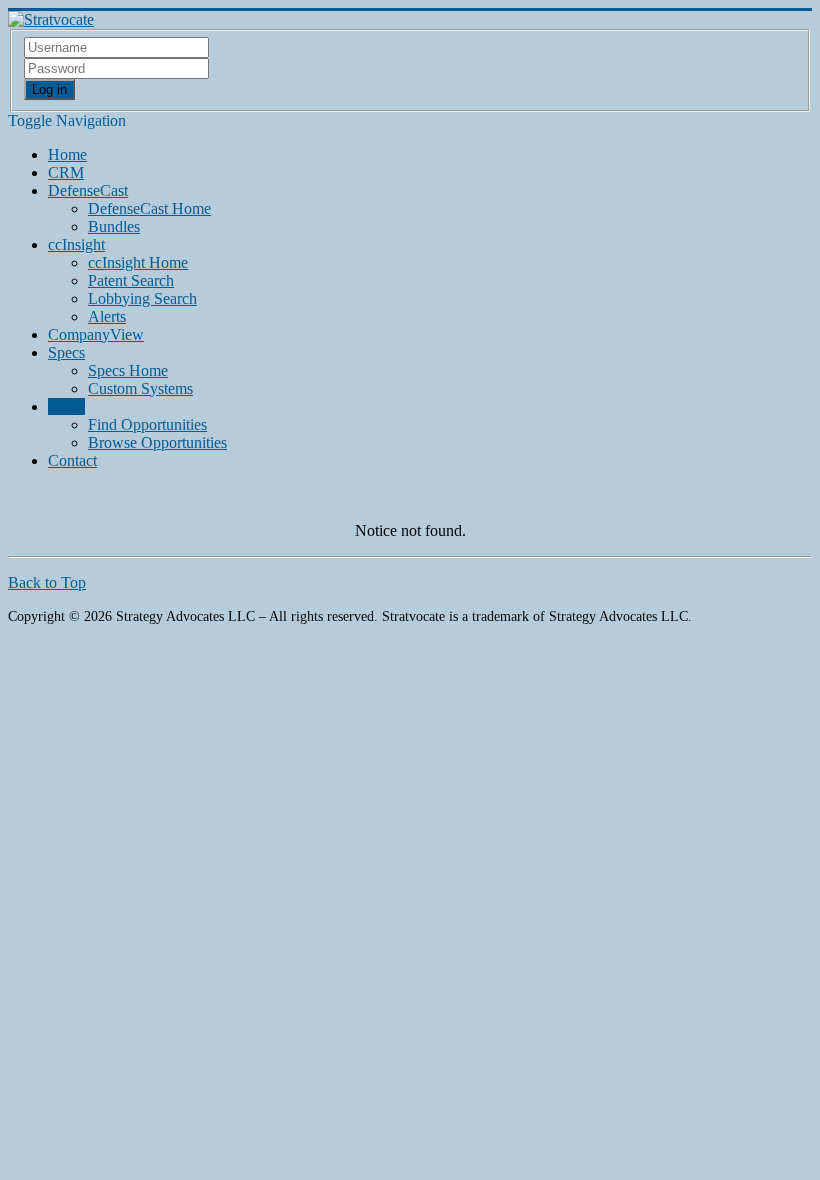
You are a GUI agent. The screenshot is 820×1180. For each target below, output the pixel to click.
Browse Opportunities (157, 442)
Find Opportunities (147, 424)
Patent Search (131, 280)
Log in (49, 89)
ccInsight (76, 244)
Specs (66, 352)
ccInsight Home (138, 262)
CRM (66, 172)
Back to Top (47, 582)
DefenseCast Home (149, 208)
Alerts (107, 316)
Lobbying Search (142, 298)
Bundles (114, 226)
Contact (72, 460)
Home (67, 154)
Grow (66, 406)
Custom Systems (140, 388)
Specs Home (128, 370)
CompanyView (96, 334)
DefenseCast (88, 190)
